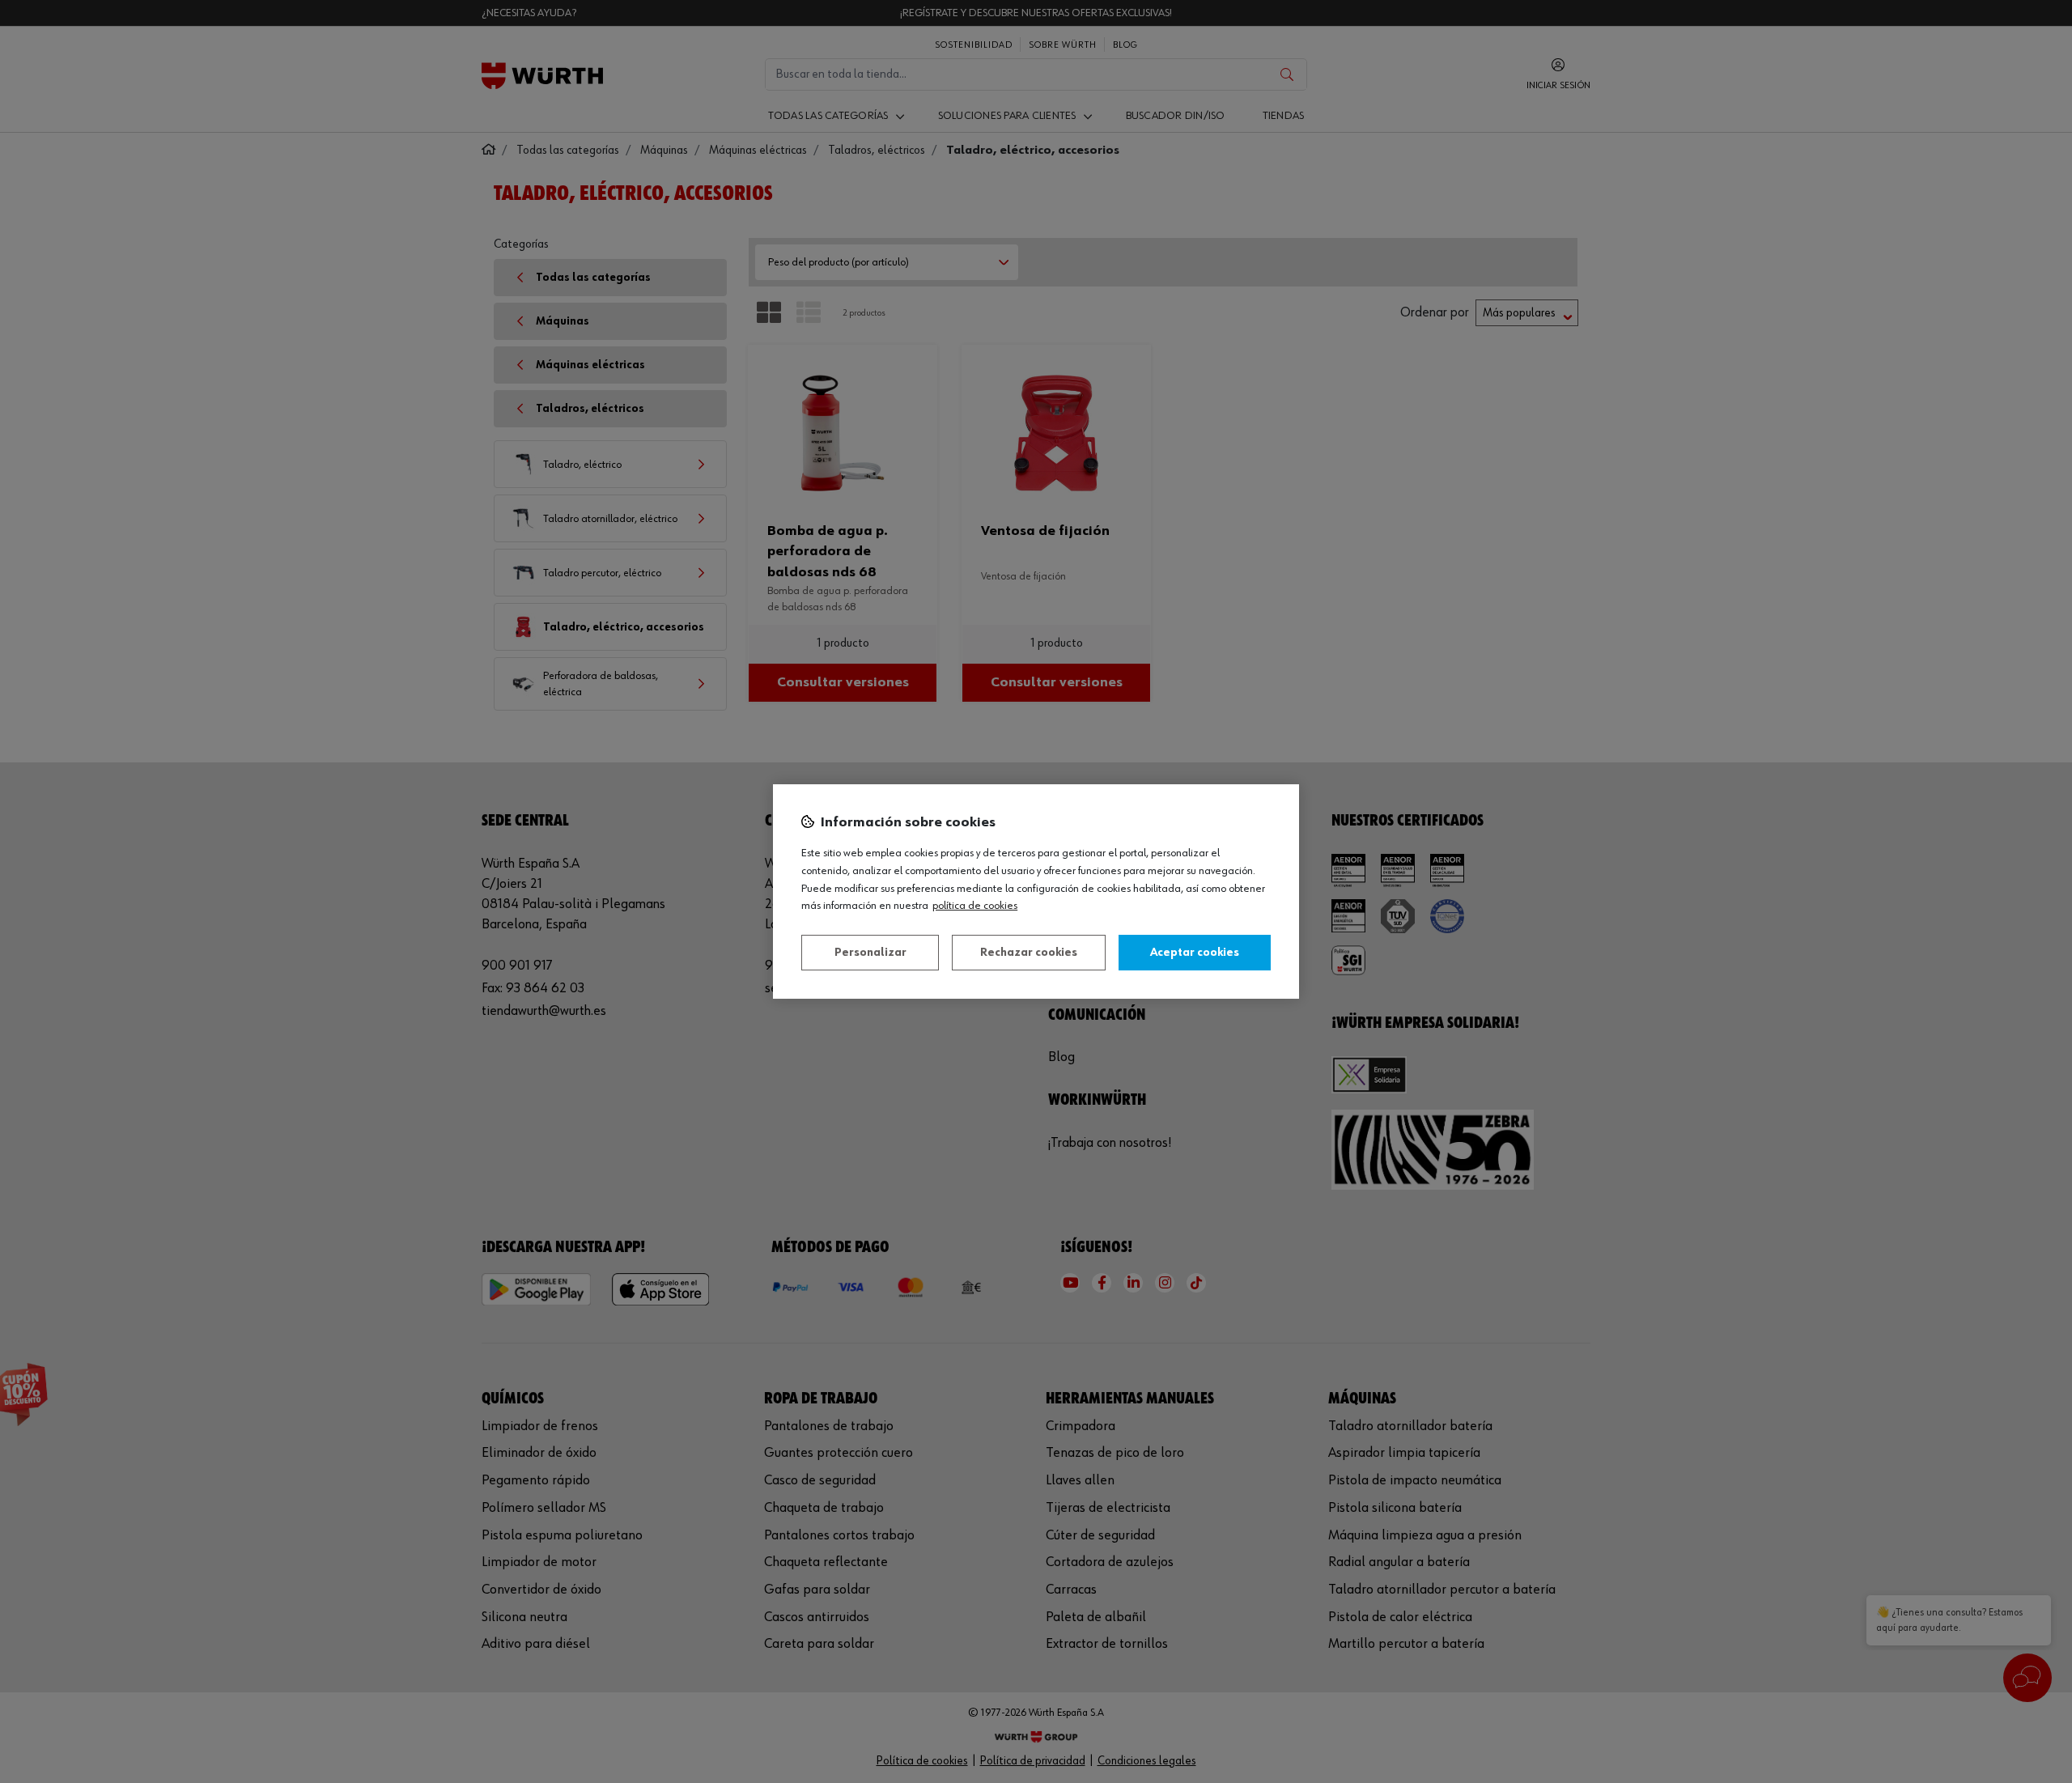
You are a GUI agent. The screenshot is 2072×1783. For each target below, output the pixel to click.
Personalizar (870, 953)
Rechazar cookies (1029, 953)
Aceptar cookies (1195, 953)
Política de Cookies (975, 906)
